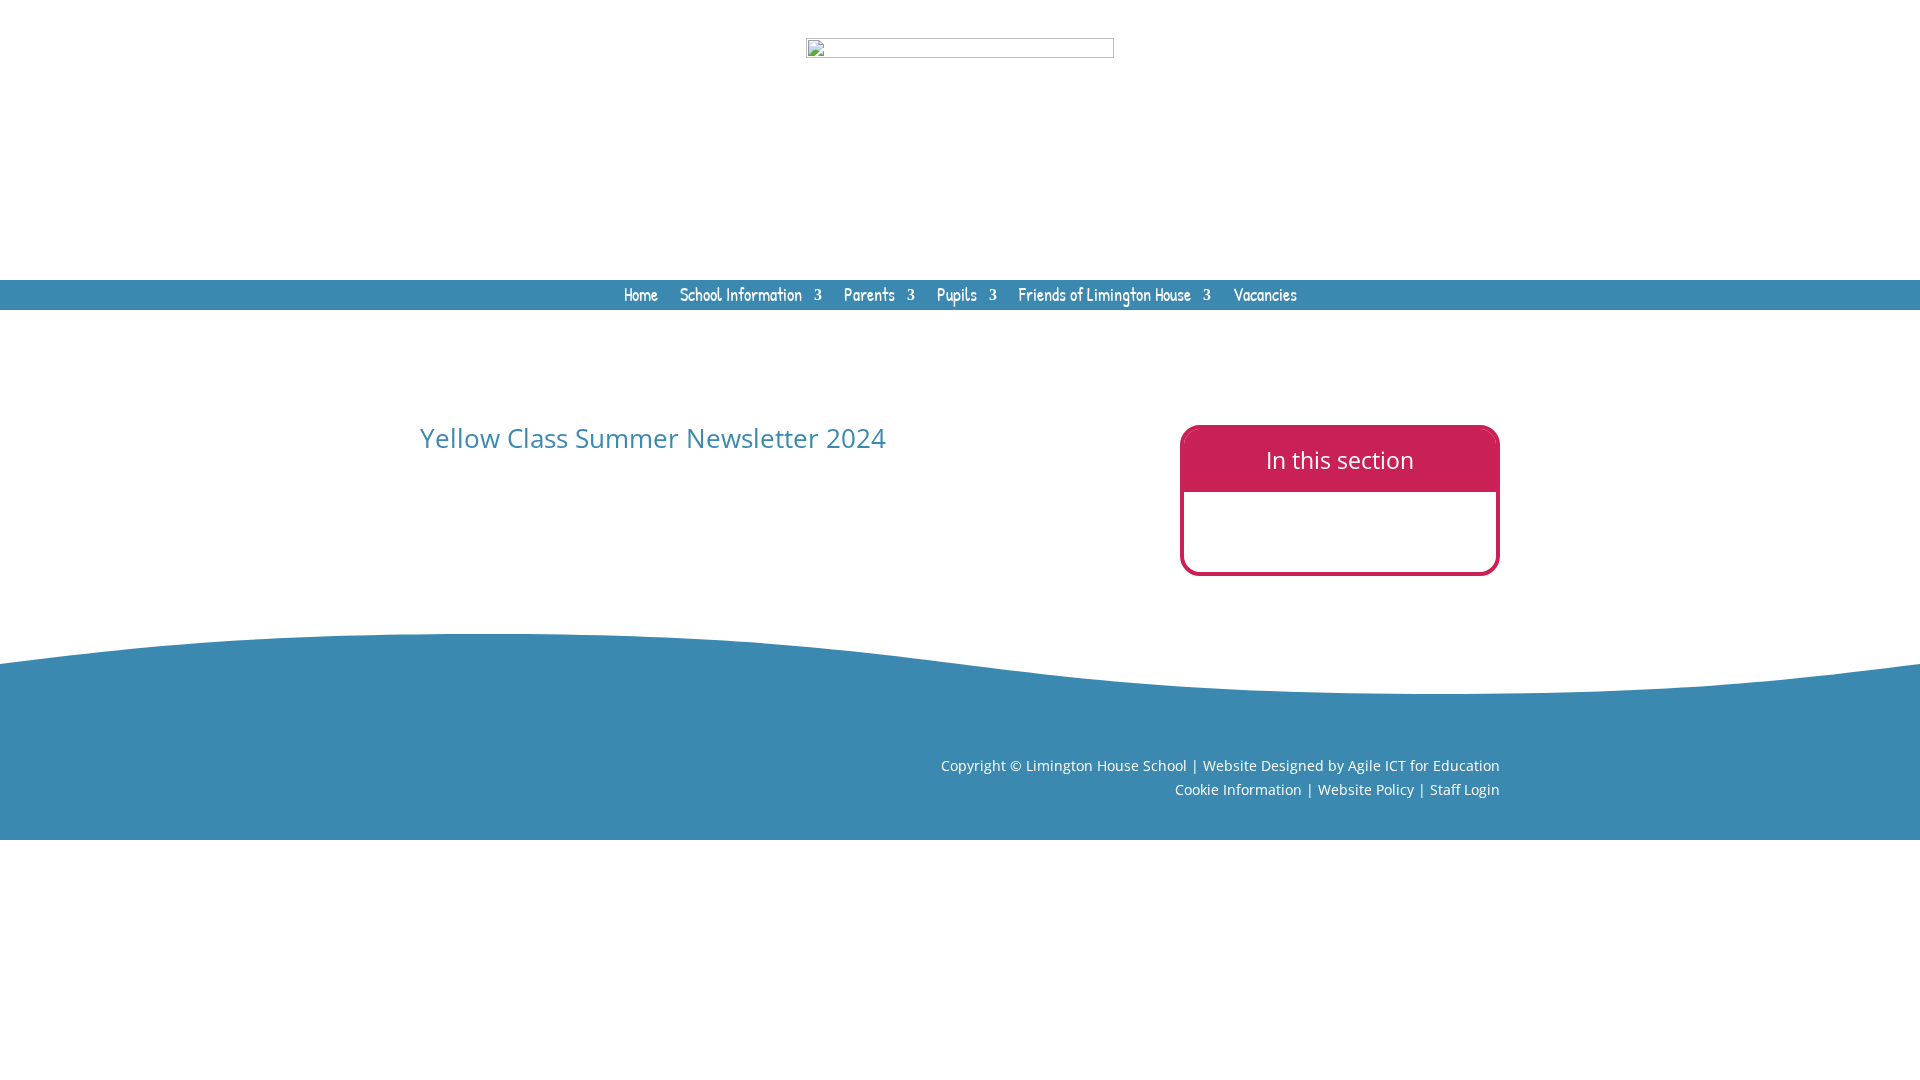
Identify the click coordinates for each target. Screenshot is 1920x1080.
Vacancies (1265, 297)
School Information (741, 297)
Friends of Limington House (1105, 297)
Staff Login (1465, 789)
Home (641, 297)
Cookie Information (1238, 789)
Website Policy (1366, 789)
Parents (869, 297)
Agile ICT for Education (1424, 765)
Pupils (957, 297)
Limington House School (1106, 765)
